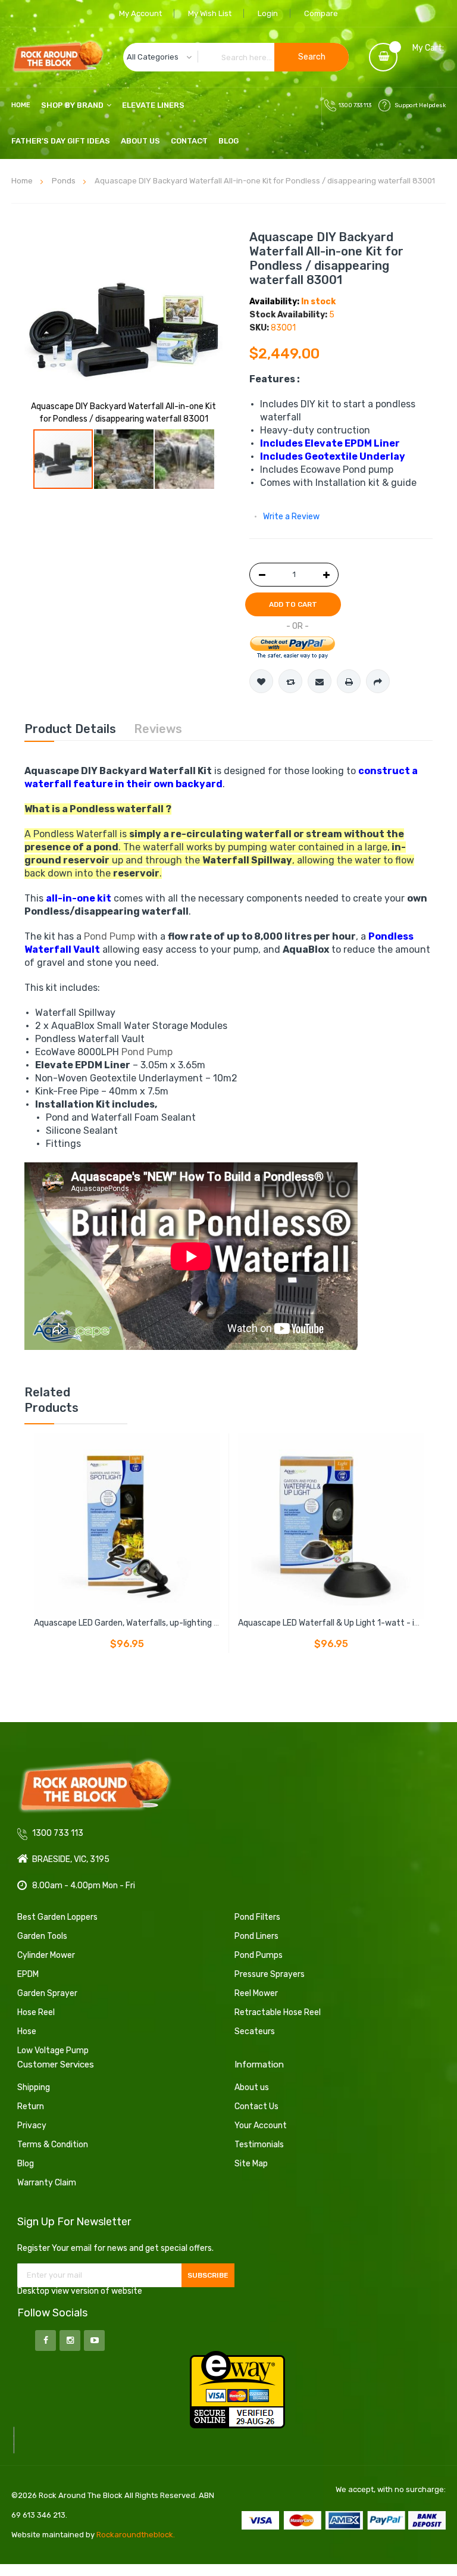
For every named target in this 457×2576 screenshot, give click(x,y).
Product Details (70, 729)
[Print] (349, 681)
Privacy (32, 2126)
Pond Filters (257, 1917)
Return (31, 2106)
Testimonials (259, 2145)
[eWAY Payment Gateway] (237, 2389)
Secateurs (255, 2031)
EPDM (28, 1974)
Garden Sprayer (47, 1993)
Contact (189, 141)
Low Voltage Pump (53, 2050)
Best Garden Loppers (57, 1917)
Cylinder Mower (46, 1955)
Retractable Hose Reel (278, 2012)
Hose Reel (36, 2012)
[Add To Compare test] (290, 681)
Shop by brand (72, 105)
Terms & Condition (53, 2145)
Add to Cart (293, 604)
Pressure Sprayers (270, 1974)
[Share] (378, 681)
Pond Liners (256, 1936)
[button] (124, 459)
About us (252, 2087)
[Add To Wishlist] (261, 681)
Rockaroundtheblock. (136, 2535)
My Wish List (210, 13)
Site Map (251, 2164)
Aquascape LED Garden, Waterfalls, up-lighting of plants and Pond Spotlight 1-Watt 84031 (207, 1623)
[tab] (70, 729)
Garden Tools (42, 1936)
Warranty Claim (47, 2183)
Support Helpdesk (420, 105)
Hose (27, 2031)
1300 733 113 (355, 105)
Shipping (34, 2087)
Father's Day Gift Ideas (61, 141)
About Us (140, 141)
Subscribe (208, 2275)
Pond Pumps (259, 1955)
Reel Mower (256, 1993)
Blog (228, 141)
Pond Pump (109, 936)
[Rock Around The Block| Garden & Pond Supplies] (58, 57)
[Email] (320, 681)
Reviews (158, 729)
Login (268, 13)
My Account (140, 13)
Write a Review (291, 517)
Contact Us (256, 2106)
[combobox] (236, 57)
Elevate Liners (153, 105)
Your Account (261, 2126)
